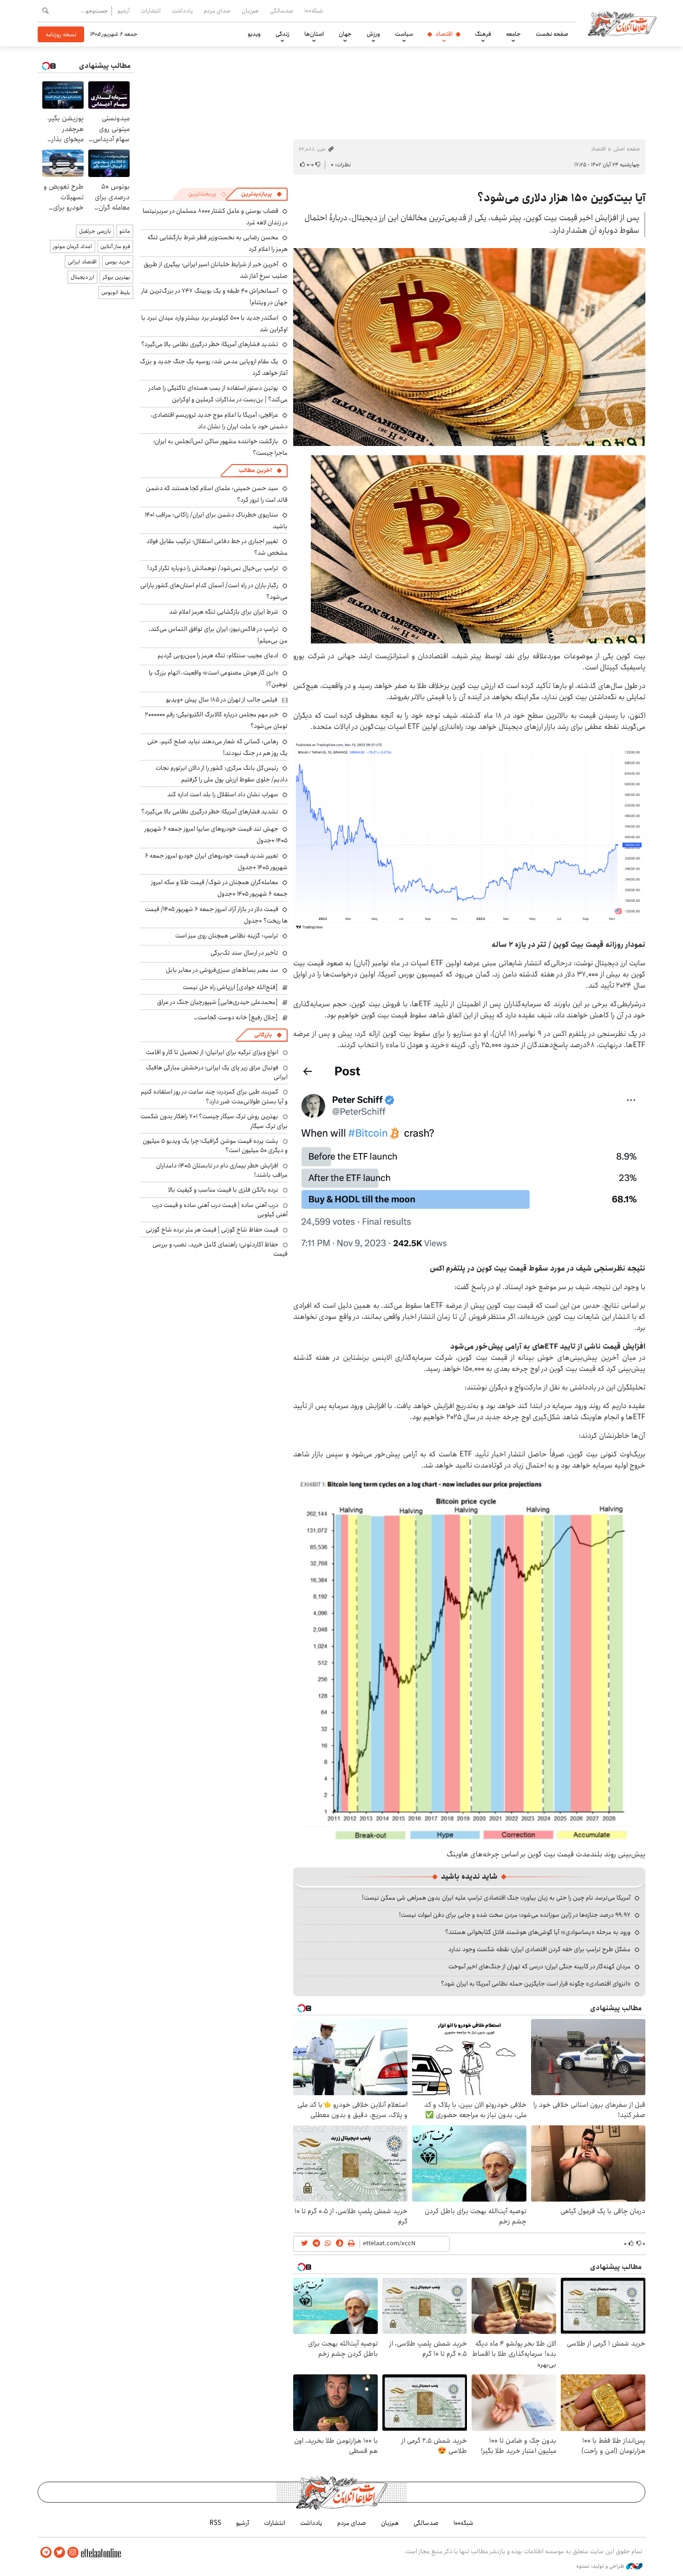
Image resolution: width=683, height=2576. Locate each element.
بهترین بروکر (116, 277)
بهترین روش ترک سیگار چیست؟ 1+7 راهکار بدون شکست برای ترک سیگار (214, 1121)
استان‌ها (314, 34)
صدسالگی (282, 11)
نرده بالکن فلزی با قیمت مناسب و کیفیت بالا (223, 1190)
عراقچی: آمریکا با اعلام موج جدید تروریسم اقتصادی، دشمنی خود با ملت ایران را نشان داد (219, 421)
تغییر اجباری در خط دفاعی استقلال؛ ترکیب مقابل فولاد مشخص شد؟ (217, 547)
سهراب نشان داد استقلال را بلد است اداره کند (223, 794)
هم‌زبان (250, 11)
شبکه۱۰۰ (314, 11)
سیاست (404, 34)
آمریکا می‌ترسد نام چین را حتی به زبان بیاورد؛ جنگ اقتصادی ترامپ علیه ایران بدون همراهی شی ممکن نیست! (496, 1898)
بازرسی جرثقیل (95, 231)
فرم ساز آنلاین (115, 246)
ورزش (373, 34)
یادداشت (182, 11)
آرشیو (124, 11)
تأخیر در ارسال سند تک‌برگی (243, 953)
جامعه (513, 34)
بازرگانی (263, 1035)
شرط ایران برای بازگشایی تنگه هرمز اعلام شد (224, 612)
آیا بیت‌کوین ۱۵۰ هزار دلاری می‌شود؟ (561, 198)
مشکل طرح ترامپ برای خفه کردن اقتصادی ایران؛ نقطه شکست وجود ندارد (539, 1949)
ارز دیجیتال (82, 277)
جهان (345, 34)
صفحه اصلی (627, 149)
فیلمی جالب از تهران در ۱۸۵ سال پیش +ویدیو (222, 700)
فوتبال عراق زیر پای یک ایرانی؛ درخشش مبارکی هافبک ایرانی (217, 1072)
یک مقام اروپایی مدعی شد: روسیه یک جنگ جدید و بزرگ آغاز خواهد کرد (214, 367)
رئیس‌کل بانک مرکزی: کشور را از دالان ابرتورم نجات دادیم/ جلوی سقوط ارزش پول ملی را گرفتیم (222, 774)
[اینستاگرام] (73, 2553)
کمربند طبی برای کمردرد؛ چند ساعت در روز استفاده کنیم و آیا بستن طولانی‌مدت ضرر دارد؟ (214, 1096)
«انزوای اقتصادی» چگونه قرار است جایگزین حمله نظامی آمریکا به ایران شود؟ (536, 1984)
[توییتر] (59, 2553)
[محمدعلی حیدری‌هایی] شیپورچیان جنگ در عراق (217, 1002)
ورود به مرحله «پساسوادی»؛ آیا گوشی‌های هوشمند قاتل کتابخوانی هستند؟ (538, 1932)
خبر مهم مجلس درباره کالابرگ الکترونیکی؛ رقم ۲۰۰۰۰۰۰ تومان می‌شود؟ (216, 720)
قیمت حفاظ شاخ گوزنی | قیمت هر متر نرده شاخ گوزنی (212, 1230)
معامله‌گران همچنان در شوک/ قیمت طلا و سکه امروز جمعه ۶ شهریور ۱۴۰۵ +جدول (219, 888)
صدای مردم (217, 11)
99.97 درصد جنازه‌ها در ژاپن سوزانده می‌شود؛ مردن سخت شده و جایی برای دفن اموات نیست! (515, 1915)
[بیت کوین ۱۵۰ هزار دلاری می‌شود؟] (469, 836)
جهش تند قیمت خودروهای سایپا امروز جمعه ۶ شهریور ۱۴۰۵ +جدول (216, 835)
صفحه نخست (552, 34)
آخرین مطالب (255, 470)
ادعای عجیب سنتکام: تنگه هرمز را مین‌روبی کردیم (218, 655)
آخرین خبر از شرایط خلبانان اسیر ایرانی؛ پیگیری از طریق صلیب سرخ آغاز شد (216, 270)
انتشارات (151, 11)
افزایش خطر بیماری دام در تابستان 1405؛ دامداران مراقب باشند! (222, 1170)
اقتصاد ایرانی (82, 262)
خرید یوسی (118, 262)
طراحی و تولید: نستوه (601, 2566)
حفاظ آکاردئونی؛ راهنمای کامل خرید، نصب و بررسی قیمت (220, 1249)
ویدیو (254, 34)
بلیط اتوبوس (116, 292)
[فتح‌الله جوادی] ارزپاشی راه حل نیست (230, 987)
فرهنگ (483, 34)
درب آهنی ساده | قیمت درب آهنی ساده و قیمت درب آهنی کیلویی (220, 1210)
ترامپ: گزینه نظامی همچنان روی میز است (227, 936)
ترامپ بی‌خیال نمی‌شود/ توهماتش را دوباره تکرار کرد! (213, 568)
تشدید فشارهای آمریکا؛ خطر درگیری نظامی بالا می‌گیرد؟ (210, 344)
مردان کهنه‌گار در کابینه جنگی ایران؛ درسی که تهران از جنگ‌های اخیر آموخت (539, 1966)
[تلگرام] (46, 2553)
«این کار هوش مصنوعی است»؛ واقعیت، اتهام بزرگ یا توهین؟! (218, 678)
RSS (215, 2523)
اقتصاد (444, 34)
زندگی (282, 34)
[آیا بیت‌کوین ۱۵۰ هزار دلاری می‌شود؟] (469, 347)
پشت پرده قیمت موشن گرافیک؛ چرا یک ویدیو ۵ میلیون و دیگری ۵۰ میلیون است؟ (215, 1146)
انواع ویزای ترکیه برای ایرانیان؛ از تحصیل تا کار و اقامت (212, 1052)
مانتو (125, 231)
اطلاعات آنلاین (622, 23)
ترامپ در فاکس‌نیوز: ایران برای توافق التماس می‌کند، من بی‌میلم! (218, 635)
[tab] (262, 194)
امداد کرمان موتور (72, 246)
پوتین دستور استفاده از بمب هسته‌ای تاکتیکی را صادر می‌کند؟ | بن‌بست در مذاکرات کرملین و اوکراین (218, 394)
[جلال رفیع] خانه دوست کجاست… (236, 1017)
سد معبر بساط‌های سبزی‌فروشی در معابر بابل (222, 970)
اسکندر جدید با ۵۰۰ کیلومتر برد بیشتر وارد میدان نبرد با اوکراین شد (214, 324)
